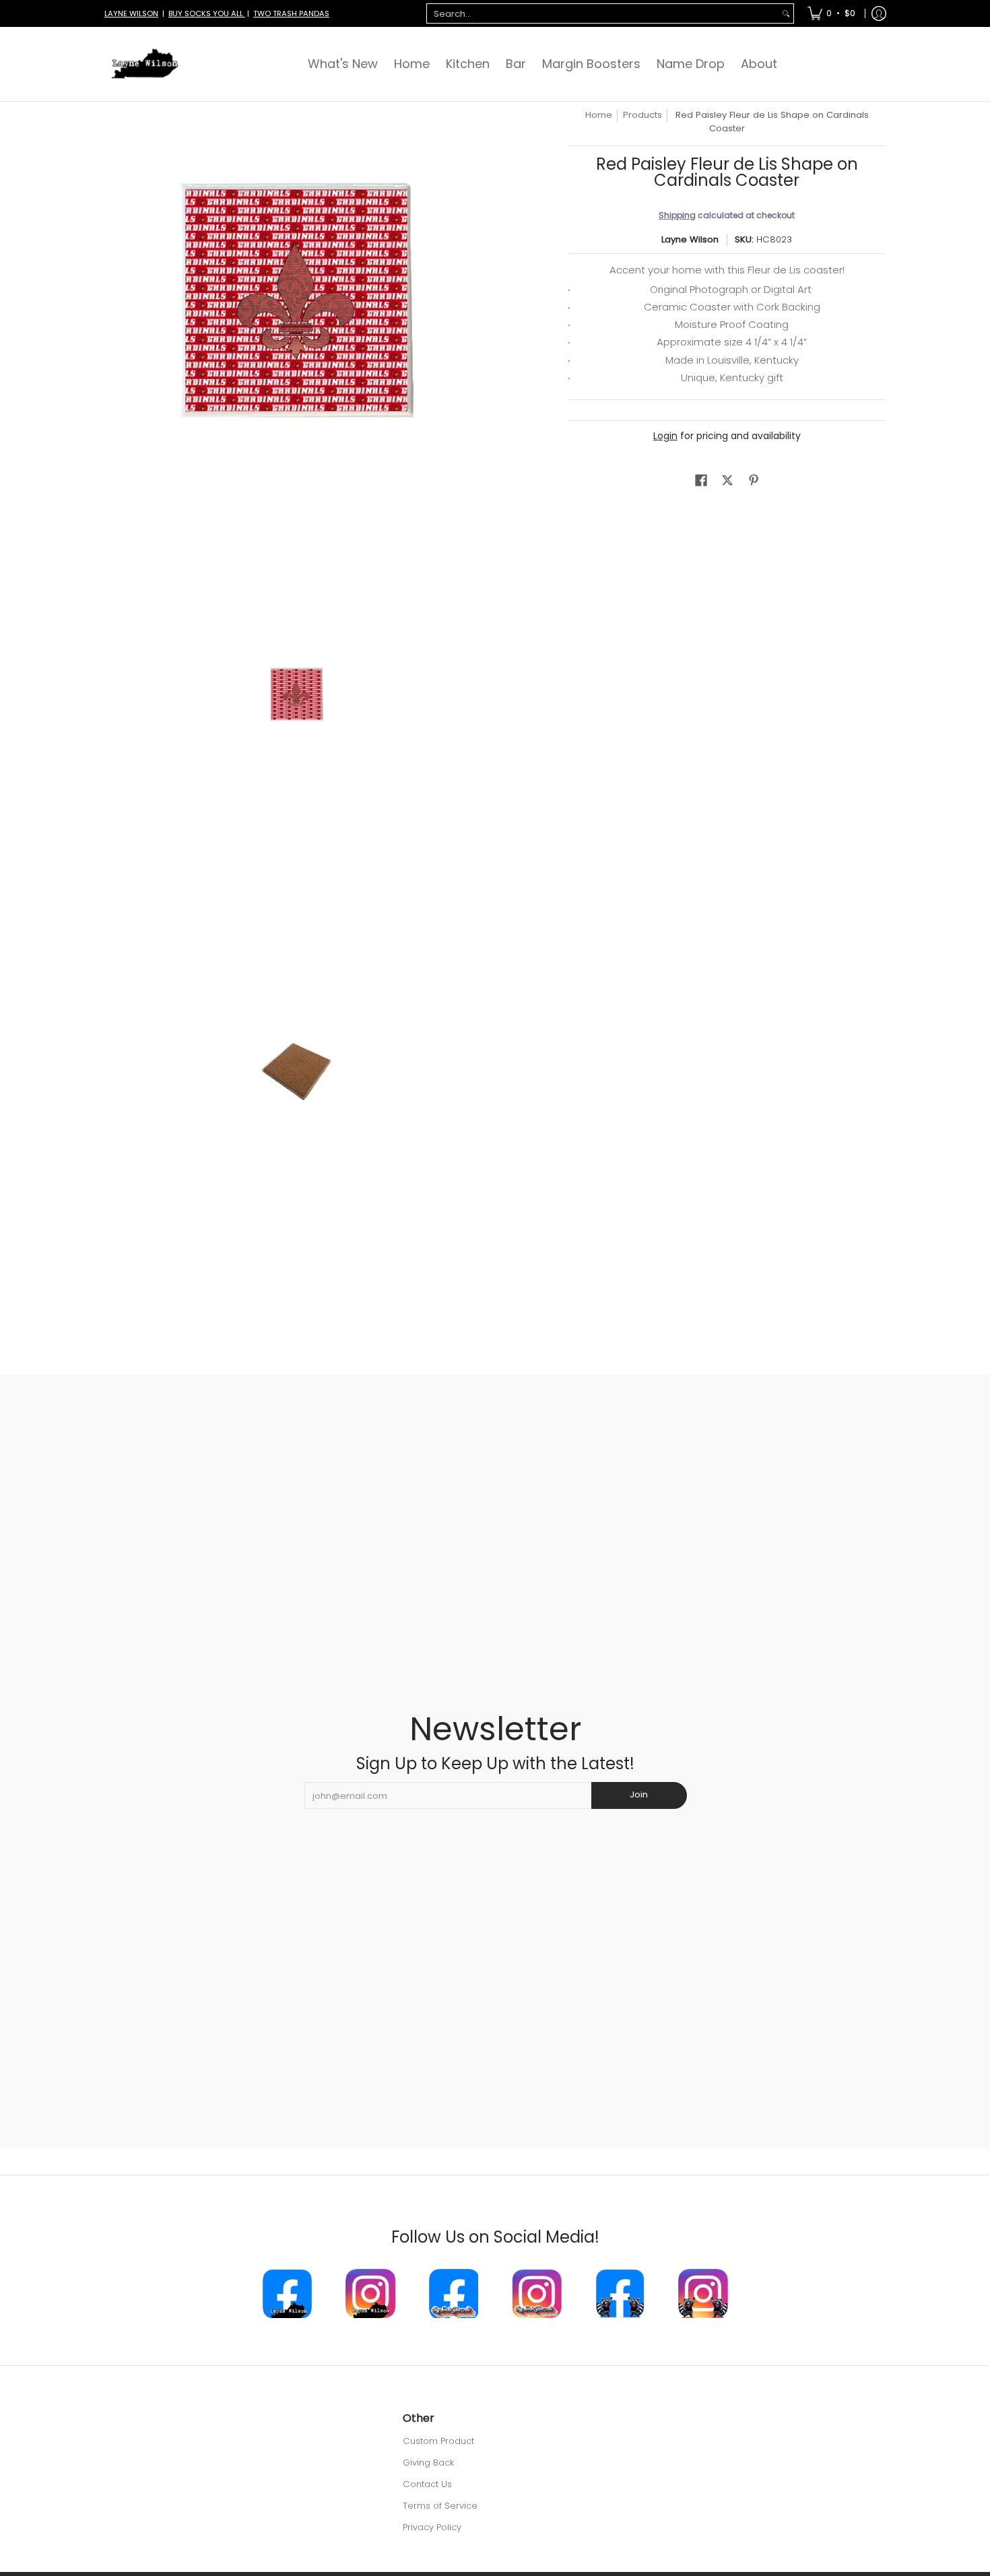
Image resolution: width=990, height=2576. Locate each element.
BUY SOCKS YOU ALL (207, 13)
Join (639, 1794)
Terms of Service (440, 2506)
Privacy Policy (432, 2527)
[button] (701, 480)
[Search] (786, 14)
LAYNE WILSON (131, 13)
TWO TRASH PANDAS (291, 13)
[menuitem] (831, 13)
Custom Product (438, 2441)
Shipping (677, 215)
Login (665, 436)
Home (599, 115)
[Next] (479, 300)
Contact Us (427, 2484)
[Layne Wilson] (145, 64)
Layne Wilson (690, 239)
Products (642, 115)
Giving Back (428, 2463)
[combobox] (603, 14)
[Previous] (114, 300)
